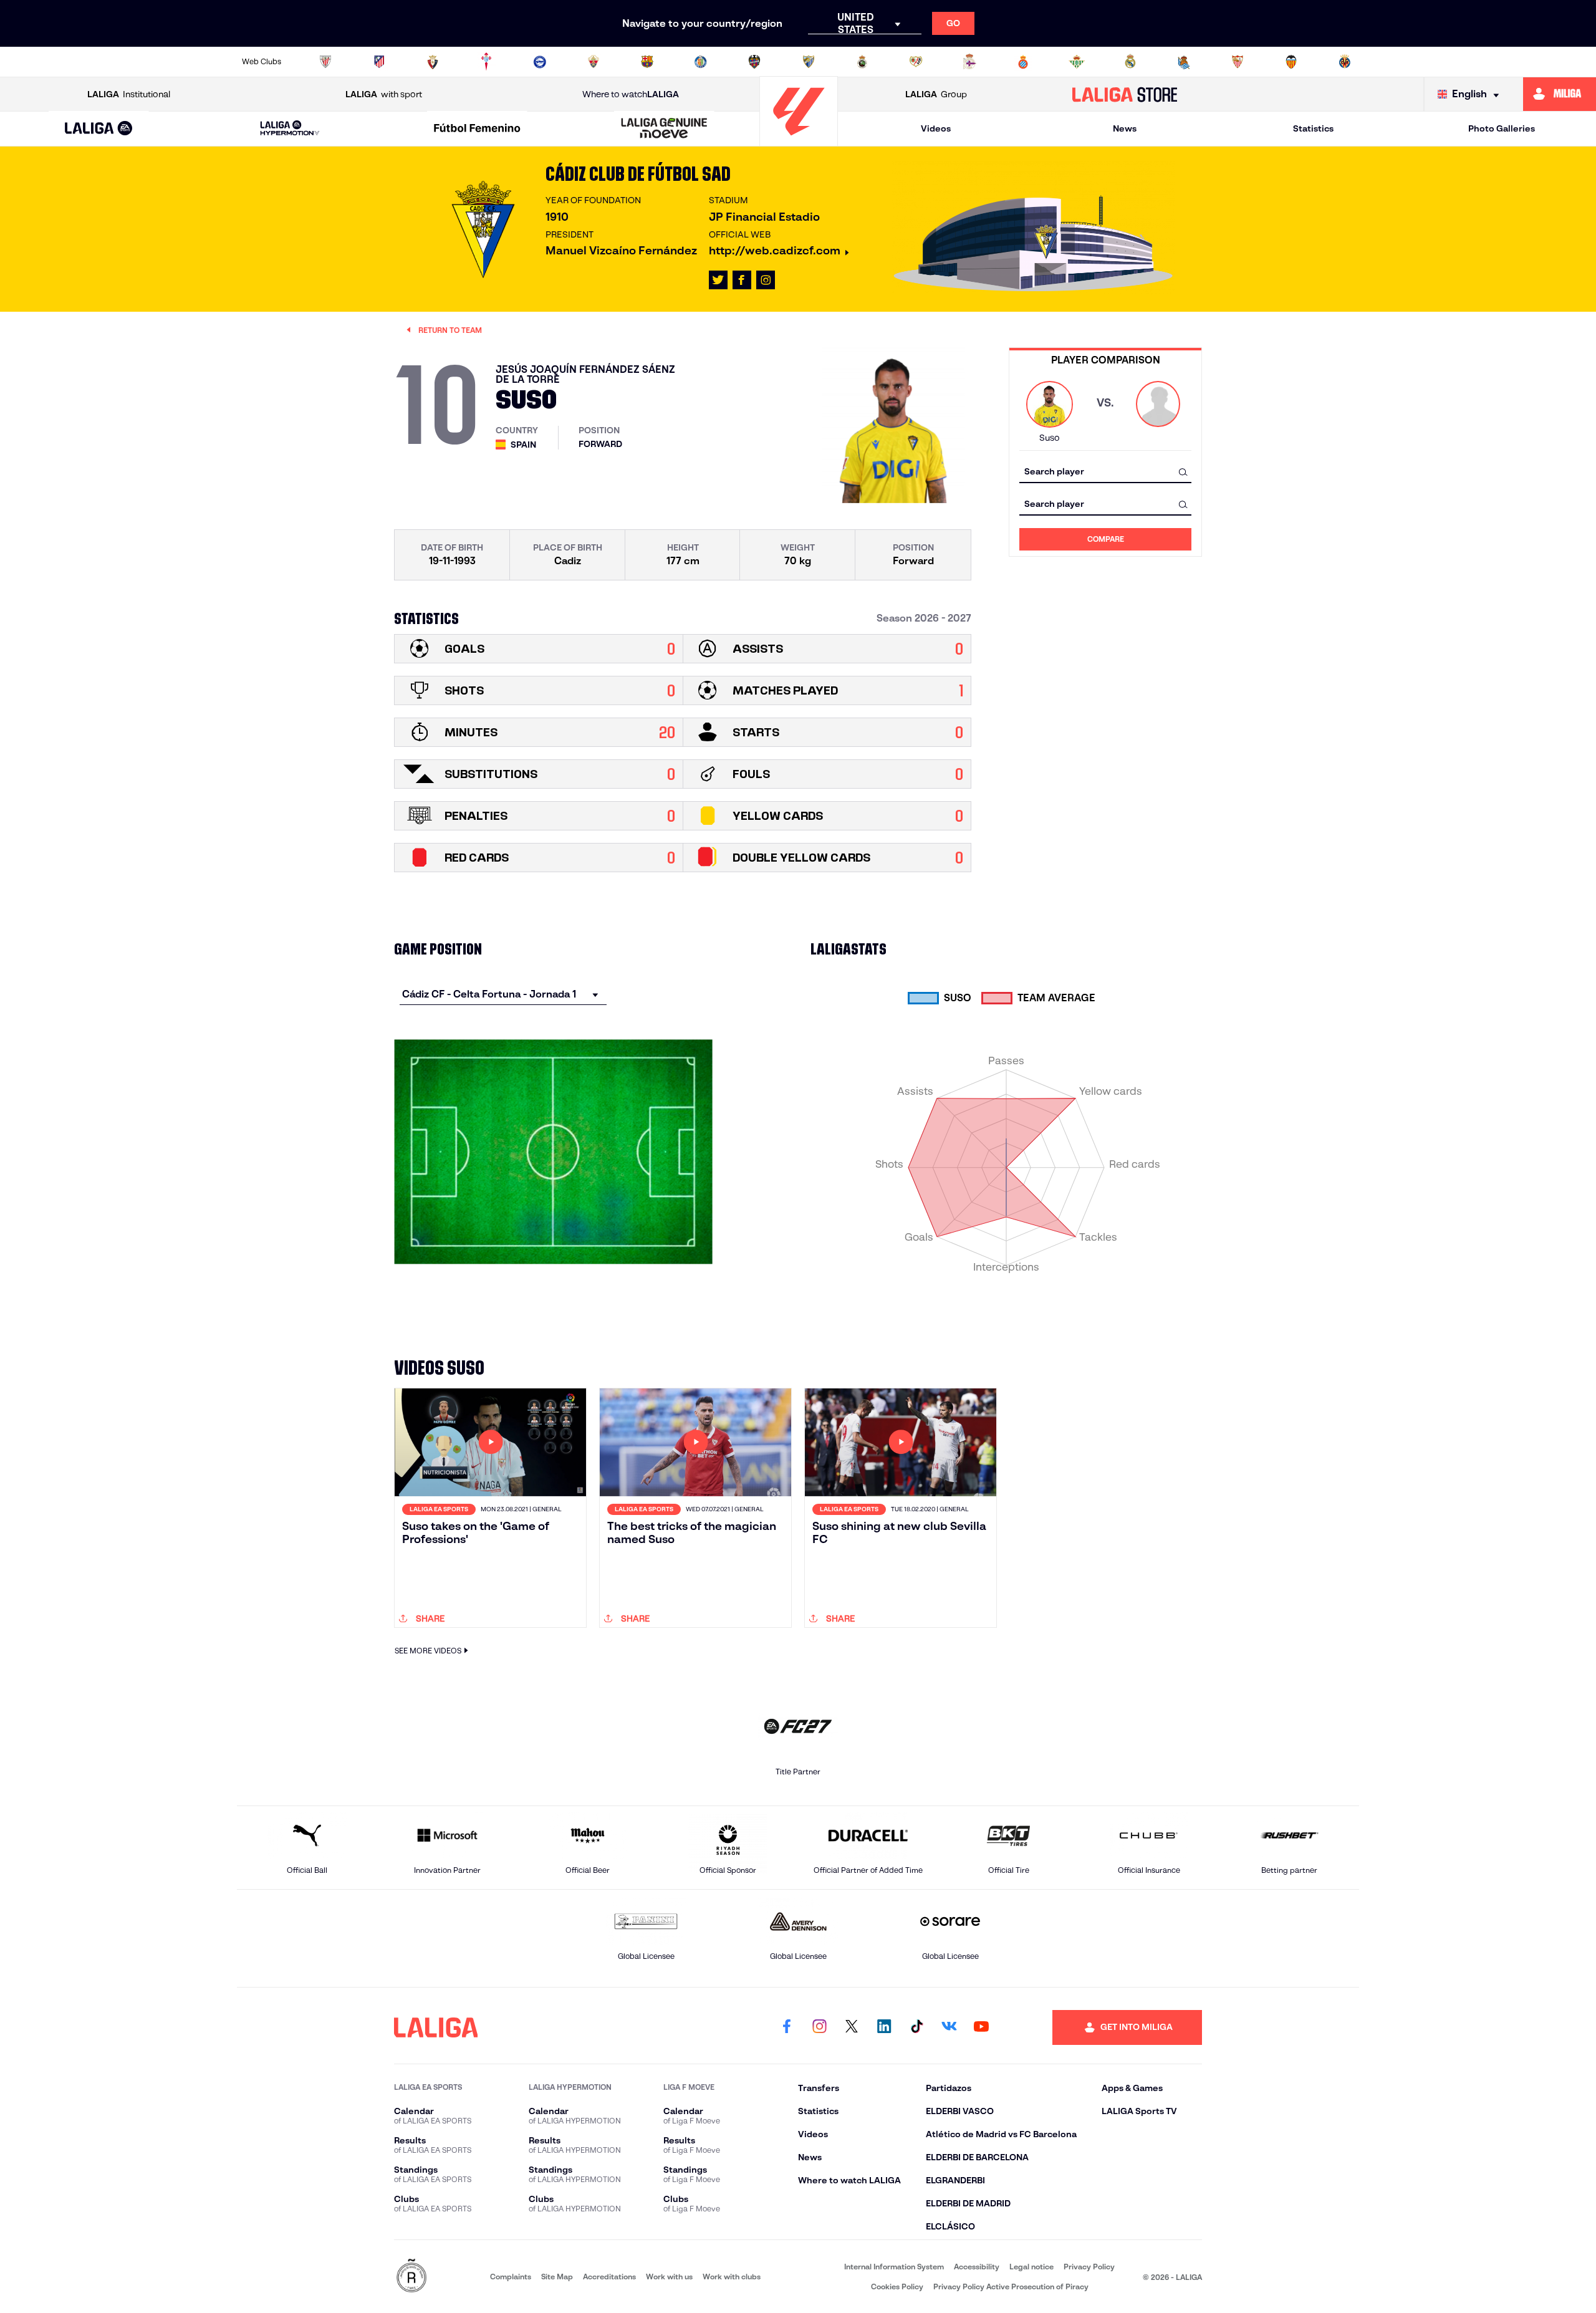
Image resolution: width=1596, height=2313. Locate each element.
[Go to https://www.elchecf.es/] (594, 62)
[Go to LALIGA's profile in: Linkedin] (884, 2027)
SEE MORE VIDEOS (428, 1651)
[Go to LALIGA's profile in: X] (718, 280)
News (1125, 128)
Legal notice (1031, 2267)
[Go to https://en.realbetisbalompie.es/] (1077, 62)
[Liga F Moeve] (477, 129)
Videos (936, 128)
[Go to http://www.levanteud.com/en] (754, 62)
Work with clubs (732, 2277)
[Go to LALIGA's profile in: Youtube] (981, 2027)
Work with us (669, 2277)
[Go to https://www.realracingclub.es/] (862, 62)
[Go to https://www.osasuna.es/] (433, 62)
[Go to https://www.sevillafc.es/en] (1238, 62)
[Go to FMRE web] (411, 2277)
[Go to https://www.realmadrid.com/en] (1130, 62)
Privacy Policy (1089, 2267)
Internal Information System (894, 2267)
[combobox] (1105, 472)
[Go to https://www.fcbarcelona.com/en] (647, 62)
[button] (99, 129)
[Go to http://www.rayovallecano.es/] (916, 62)
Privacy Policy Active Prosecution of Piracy (1011, 2287)
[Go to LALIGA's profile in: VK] (949, 2027)
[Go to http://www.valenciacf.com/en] (1291, 62)
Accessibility (977, 2267)
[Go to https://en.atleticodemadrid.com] (379, 62)
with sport (384, 94)
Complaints (511, 2277)
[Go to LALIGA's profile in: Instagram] (766, 280)
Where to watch (631, 94)
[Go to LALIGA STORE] (1125, 94)
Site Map (557, 2277)
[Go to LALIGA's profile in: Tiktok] (916, 2027)
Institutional (129, 94)
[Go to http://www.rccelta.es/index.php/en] (486, 62)
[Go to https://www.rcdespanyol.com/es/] (1023, 62)
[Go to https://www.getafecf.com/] (701, 62)
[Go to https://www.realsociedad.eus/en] (1184, 62)
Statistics (1313, 128)
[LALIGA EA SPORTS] (99, 129)
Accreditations (609, 2277)
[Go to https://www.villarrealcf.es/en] (1345, 62)
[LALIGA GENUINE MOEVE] (665, 129)
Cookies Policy (897, 2287)
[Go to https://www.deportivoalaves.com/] (540, 62)
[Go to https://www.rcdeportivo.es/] (969, 62)
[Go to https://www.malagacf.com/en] (809, 62)
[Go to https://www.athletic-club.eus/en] (325, 62)
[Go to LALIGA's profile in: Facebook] (787, 2027)
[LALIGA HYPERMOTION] (290, 129)
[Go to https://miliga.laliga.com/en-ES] (1560, 94)
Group (936, 94)
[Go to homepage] (799, 141)
